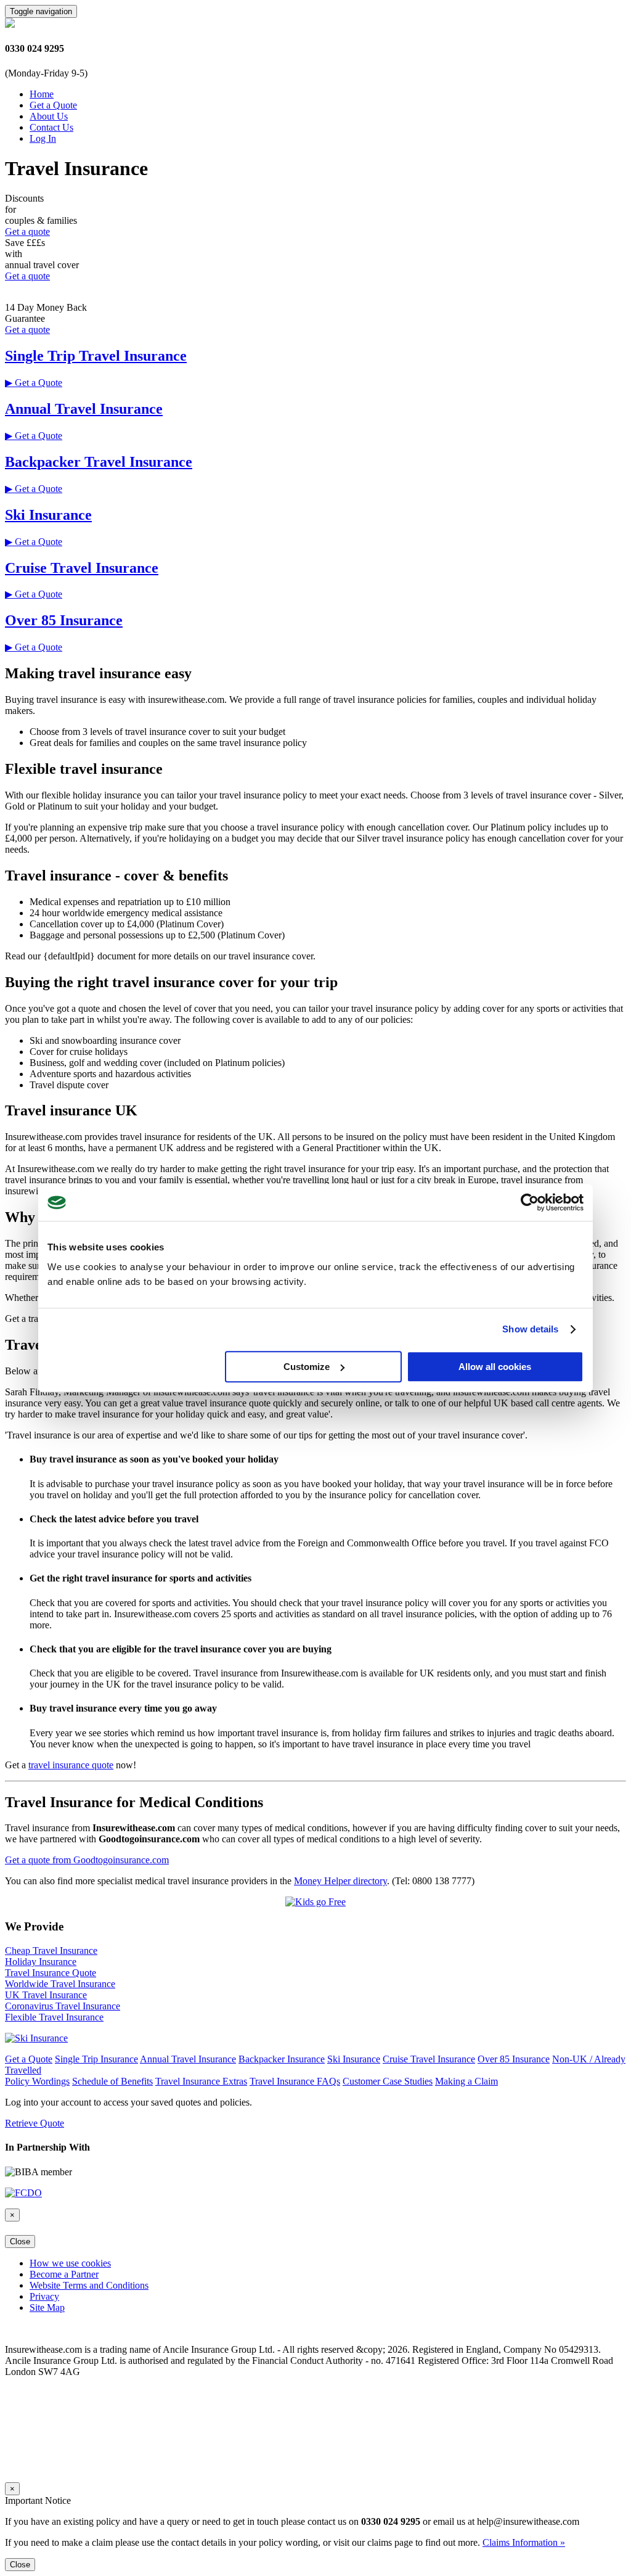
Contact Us (51, 127)
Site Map (47, 2307)
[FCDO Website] (23, 2193)
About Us (49, 116)
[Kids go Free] (315, 1902)
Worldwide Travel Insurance (60, 1984)
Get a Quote (53, 105)
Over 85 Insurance (64, 620)
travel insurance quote (71, 1765)
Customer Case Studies (388, 2081)
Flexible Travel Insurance (54, 2017)
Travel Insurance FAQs (295, 2081)
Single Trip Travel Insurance (96, 356)
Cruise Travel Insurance (82, 568)
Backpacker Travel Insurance (99, 462)
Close (20, 2242)
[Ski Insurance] (36, 2038)
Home (42, 94)
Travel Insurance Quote (51, 1973)
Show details (530, 1329)
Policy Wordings (37, 2081)
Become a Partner (64, 2274)
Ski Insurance (48, 515)
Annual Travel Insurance (84, 409)
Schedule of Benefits (112, 2081)
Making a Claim (466, 2081)
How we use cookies (70, 2263)
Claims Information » (524, 2542)
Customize (307, 1367)
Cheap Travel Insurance (51, 1950)
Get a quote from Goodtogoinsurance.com (87, 1860)
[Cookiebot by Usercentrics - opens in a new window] (530, 1202)
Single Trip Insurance (96, 2059)
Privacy (44, 2296)
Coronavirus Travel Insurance (63, 2006)
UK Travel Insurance (46, 1995)
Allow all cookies (495, 1367)
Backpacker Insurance (282, 2059)
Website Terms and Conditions (89, 2285)
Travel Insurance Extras (201, 2081)
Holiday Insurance (41, 1962)
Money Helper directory (340, 1881)
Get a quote (27, 232)
